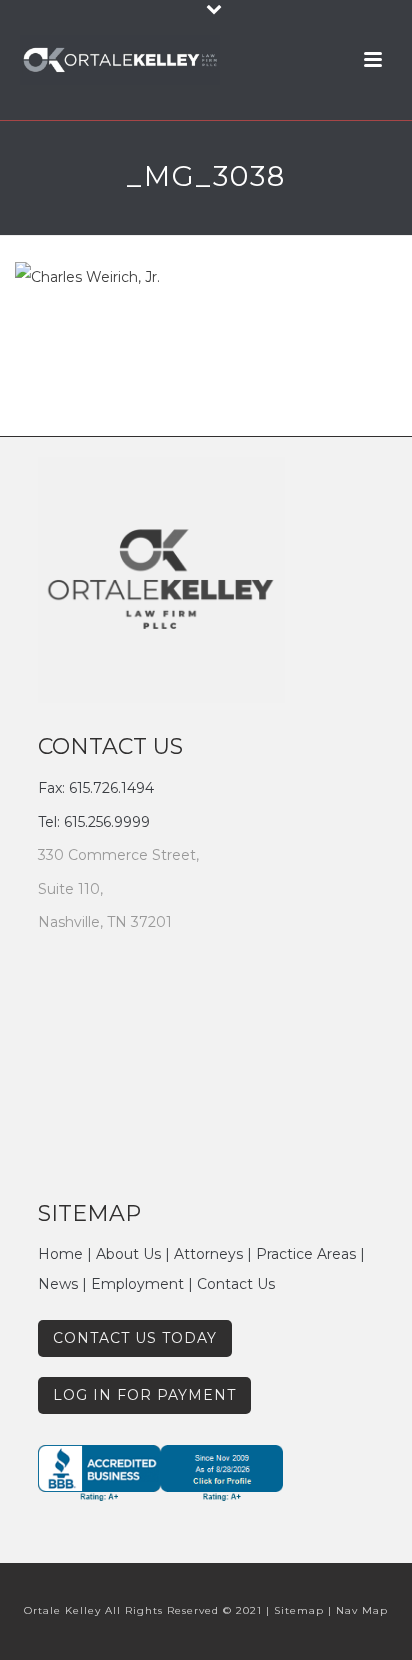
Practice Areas (306, 1254)
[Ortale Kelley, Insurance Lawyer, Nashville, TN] (183, 1479)
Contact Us (236, 1284)
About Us (128, 1254)
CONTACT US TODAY (135, 1338)
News (58, 1284)
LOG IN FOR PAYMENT (144, 1395)
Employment (137, 1284)
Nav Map (362, 1610)
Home (60, 1254)
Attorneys (208, 1254)
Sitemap (299, 1610)
